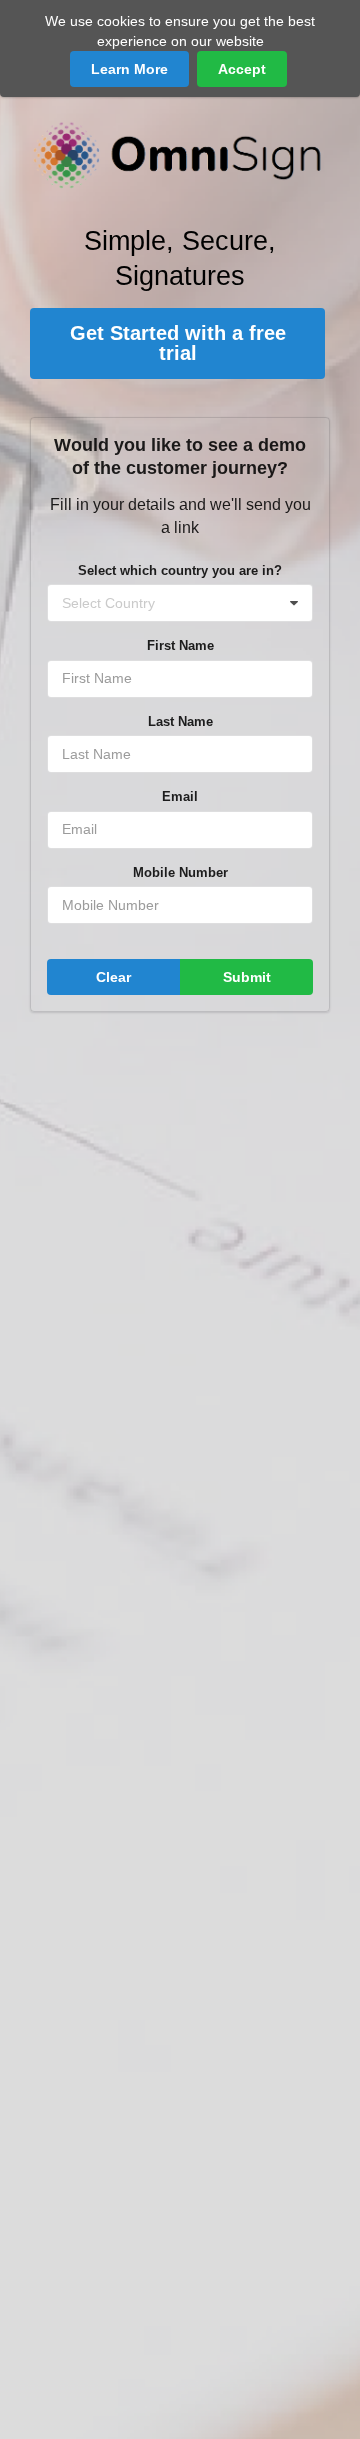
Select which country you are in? (180, 570)
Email (180, 796)
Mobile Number (180, 872)
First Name (180, 645)
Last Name (180, 721)
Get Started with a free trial (178, 343)
